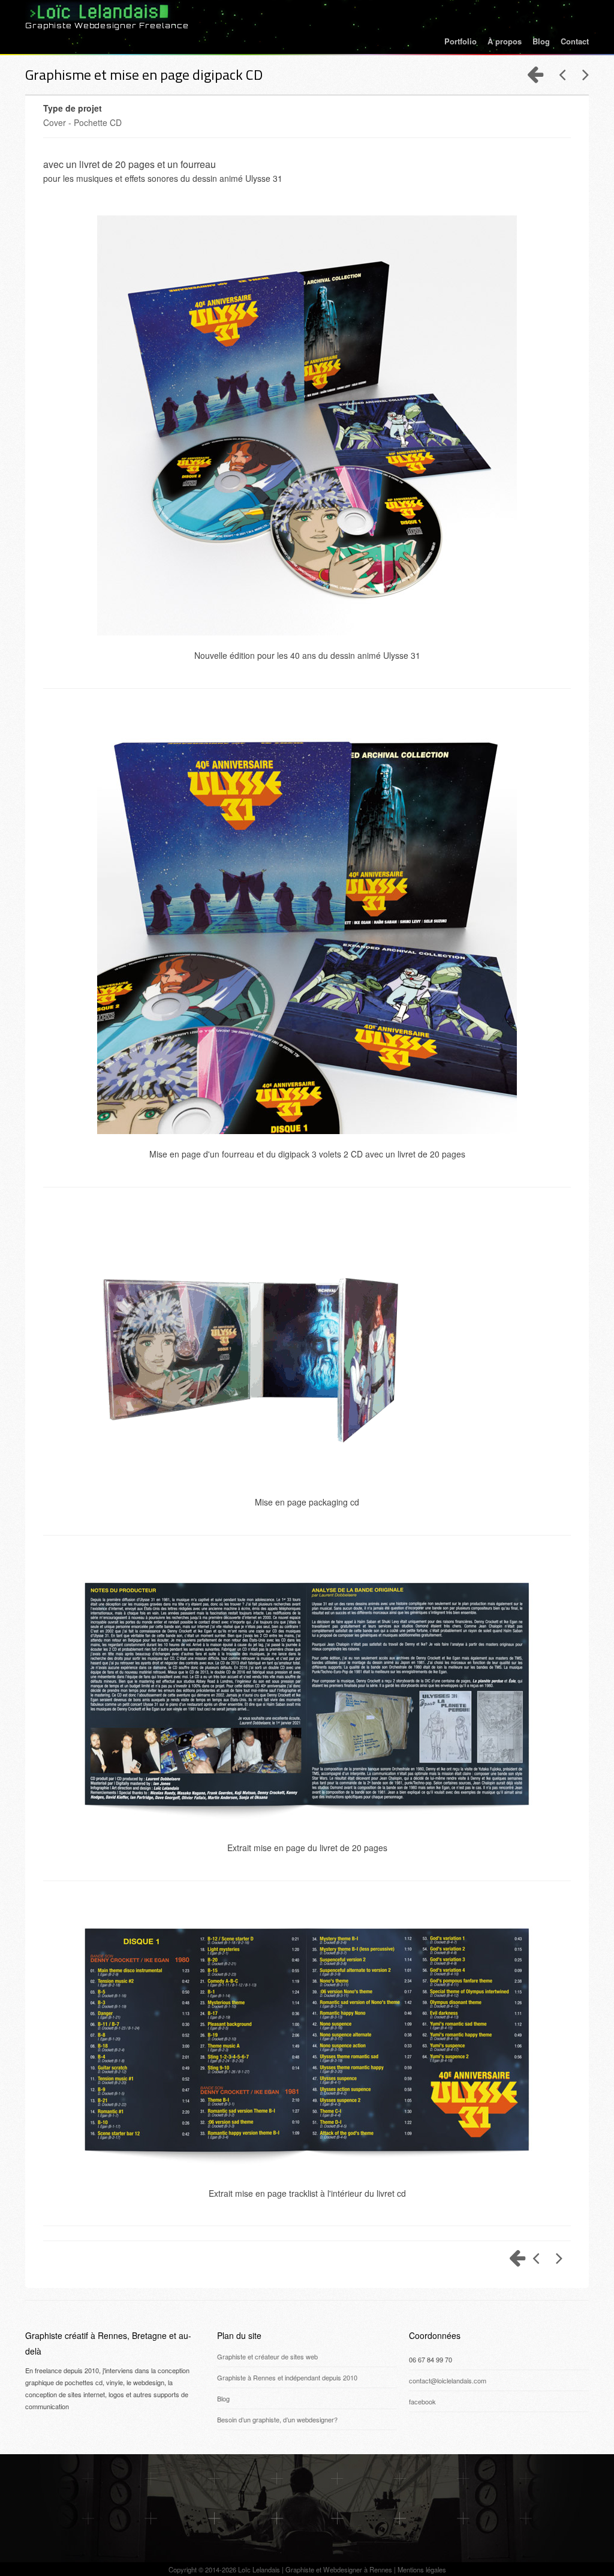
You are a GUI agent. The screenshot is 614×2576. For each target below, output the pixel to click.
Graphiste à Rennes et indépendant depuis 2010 (287, 2377)
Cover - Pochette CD (82, 122)
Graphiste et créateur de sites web (267, 2356)
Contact (575, 41)
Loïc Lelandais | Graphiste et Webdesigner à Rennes (315, 2569)
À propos (505, 41)
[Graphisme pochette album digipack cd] (581, 74)
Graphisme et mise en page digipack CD (144, 74)
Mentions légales (422, 2569)
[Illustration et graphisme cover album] (558, 74)
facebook (422, 2401)
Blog (541, 41)
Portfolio (460, 41)
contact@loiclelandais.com (448, 2380)
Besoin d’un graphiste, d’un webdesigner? (277, 2419)
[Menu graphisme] (535, 74)
